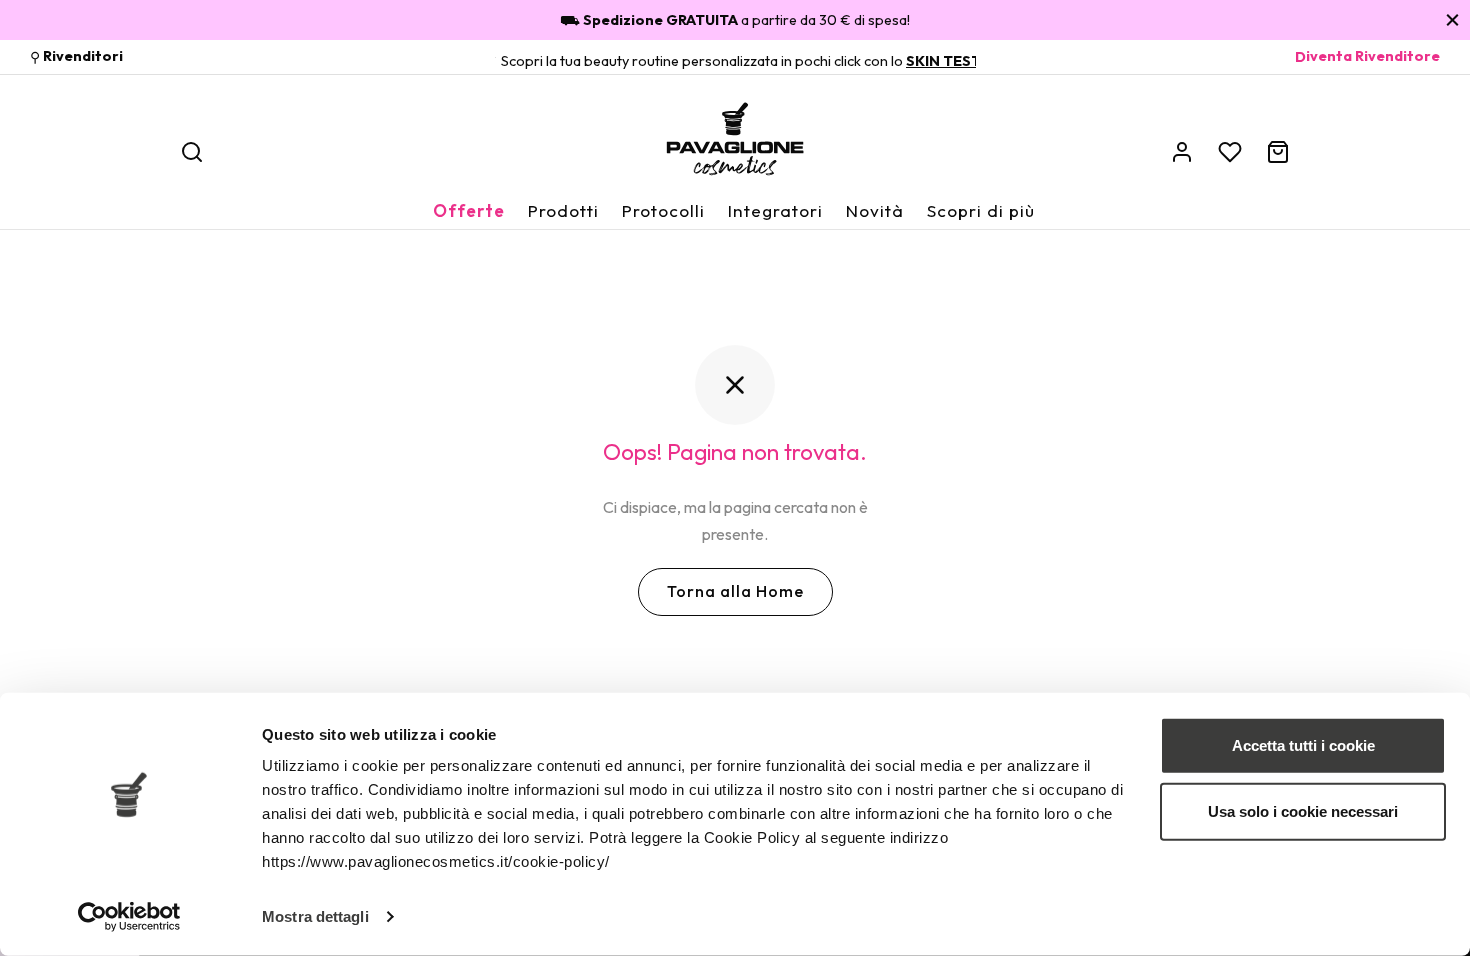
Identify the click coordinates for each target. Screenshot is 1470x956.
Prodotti (563, 210)
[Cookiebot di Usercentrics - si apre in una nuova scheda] (129, 917)
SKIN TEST (943, 61)
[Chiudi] (1452, 19)
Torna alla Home (735, 591)
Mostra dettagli (315, 916)
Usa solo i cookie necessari (1303, 810)
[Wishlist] (1230, 152)
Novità (875, 210)
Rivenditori (83, 57)
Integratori (775, 210)
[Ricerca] (192, 152)
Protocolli (663, 210)
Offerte (469, 210)
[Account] (1182, 152)
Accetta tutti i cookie (1303, 745)
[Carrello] (1278, 152)
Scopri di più (981, 210)
